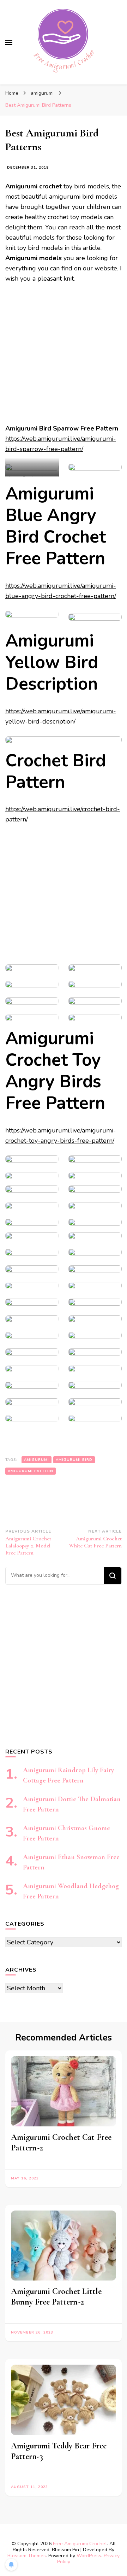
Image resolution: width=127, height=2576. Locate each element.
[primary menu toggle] (9, 42)
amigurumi (37, 1460)
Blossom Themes (27, 2556)
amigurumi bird (74, 1460)
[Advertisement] (64, 357)
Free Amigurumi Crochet (80, 2544)
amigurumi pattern (31, 1471)
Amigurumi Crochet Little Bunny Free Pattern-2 (56, 2297)
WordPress (89, 2556)
